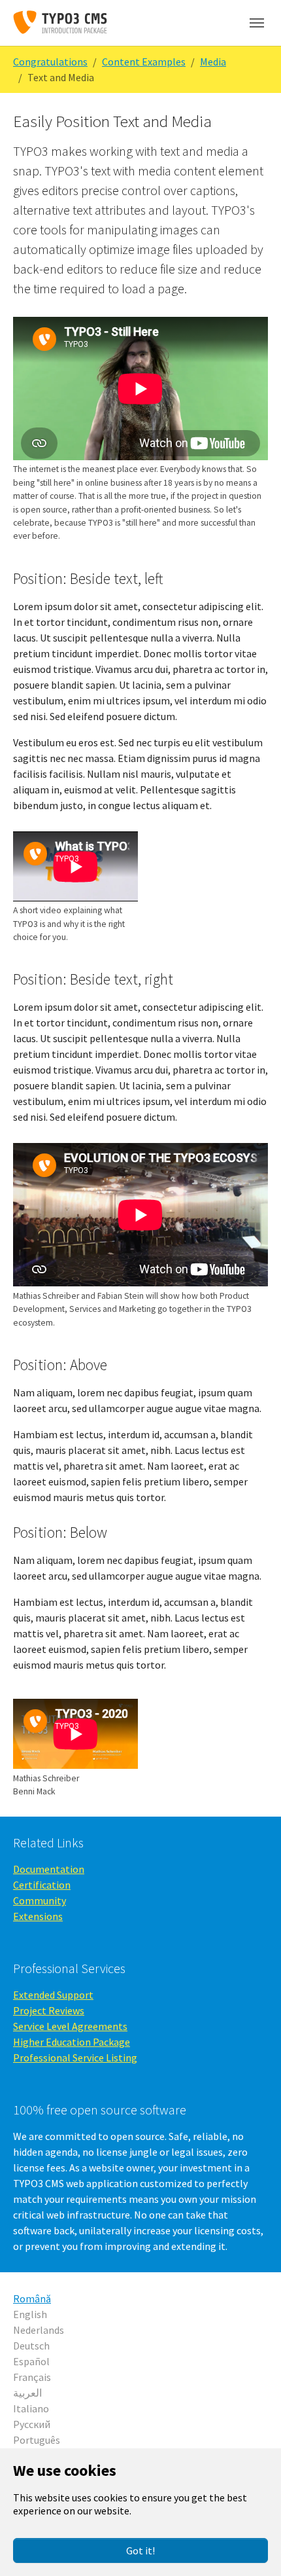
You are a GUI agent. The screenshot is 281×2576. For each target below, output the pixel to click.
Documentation (49, 1869)
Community (40, 1900)
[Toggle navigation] (257, 23)
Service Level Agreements (70, 2026)
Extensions (38, 1916)
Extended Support (53, 1995)
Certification (42, 1885)
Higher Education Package (72, 2042)
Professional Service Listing (75, 2058)
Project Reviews (49, 2010)
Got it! (140, 2550)
